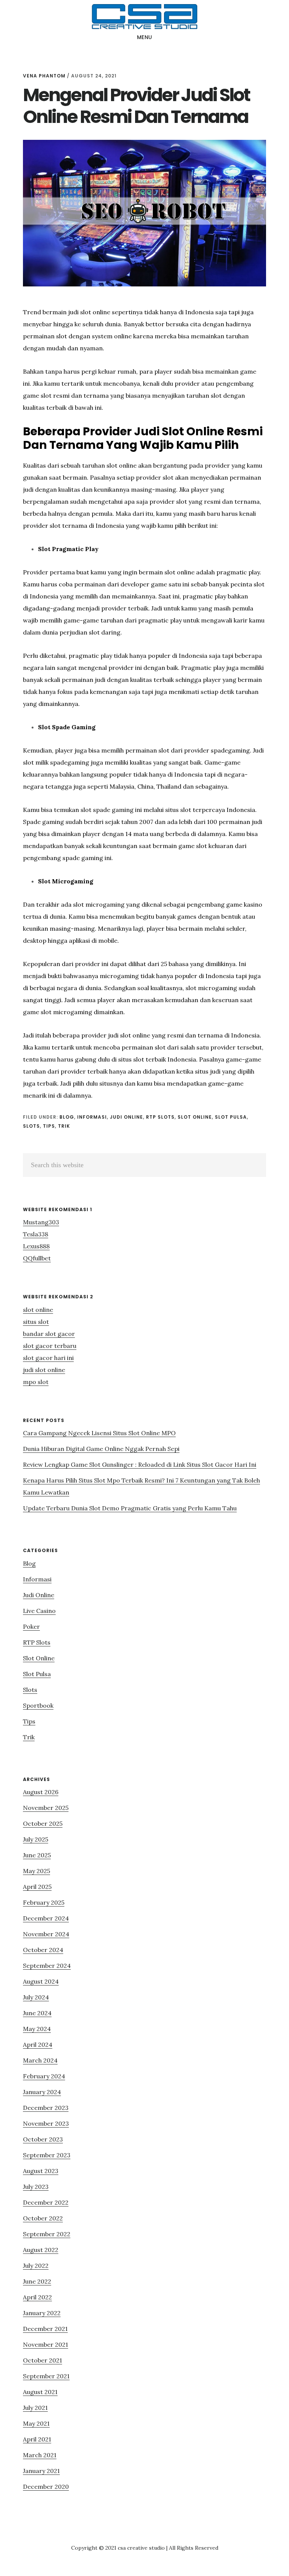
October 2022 (43, 2218)
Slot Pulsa (231, 1117)
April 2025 (37, 1887)
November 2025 (46, 1808)
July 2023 (36, 2187)
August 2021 (40, 2392)
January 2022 (42, 2313)
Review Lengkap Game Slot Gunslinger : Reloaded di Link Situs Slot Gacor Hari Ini (140, 1464)
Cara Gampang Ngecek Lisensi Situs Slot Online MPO (99, 1433)
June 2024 (37, 2013)
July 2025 (36, 1839)
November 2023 (46, 2123)
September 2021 (46, 2376)
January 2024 (42, 2092)
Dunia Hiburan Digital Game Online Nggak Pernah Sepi (101, 1449)
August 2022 (41, 2250)
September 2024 (47, 1966)
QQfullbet (37, 1258)
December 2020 (46, 2487)
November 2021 (46, 2344)
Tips (49, 1126)
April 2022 (37, 2297)
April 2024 (38, 2044)
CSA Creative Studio (144, 17)
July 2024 (36, 1997)
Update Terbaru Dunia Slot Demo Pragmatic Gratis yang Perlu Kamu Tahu (130, 1508)
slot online (38, 1310)
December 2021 (45, 2329)
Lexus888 (36, 1246)
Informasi (92, 1117)
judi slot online (44, 1370)
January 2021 (41, 2471)
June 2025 (37, 1855)
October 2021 (43, 2360)
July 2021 (35, 2408)
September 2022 (47, 2234)
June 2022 (37, 2281)
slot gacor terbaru (50, 1346)
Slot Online (195, 1117)
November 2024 (46, 1934)
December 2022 (46, 2202)
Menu (145, 37)
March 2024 (40, 2060)
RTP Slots (160, 1117)
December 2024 (46, 1918)
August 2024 (41, 1981)
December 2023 (46, 2108)
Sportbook (38, 1705)
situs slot (36, 1322)
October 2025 (43, 1823)
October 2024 (43, 1950)
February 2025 (44, 1902)
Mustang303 (41, 1222)
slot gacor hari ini (48, 1358)
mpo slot (36, 1382)
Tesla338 (36, 1234)
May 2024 (37, 2029)
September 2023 (47, 2155)
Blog (67, 1117)
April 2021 (37, 2439)
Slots (31, 1126)
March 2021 (40, 2455)
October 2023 (43, 2139)
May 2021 (36, 2423)
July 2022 (36, 2266)
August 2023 (41, 2171)
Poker (31, 1626)
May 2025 (37, 1871)
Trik (64, 1126)
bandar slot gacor (49, 1334)
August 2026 (41, 1792)
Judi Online (126, 1117)
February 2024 (44, 2076)
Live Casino (39, 1611)
